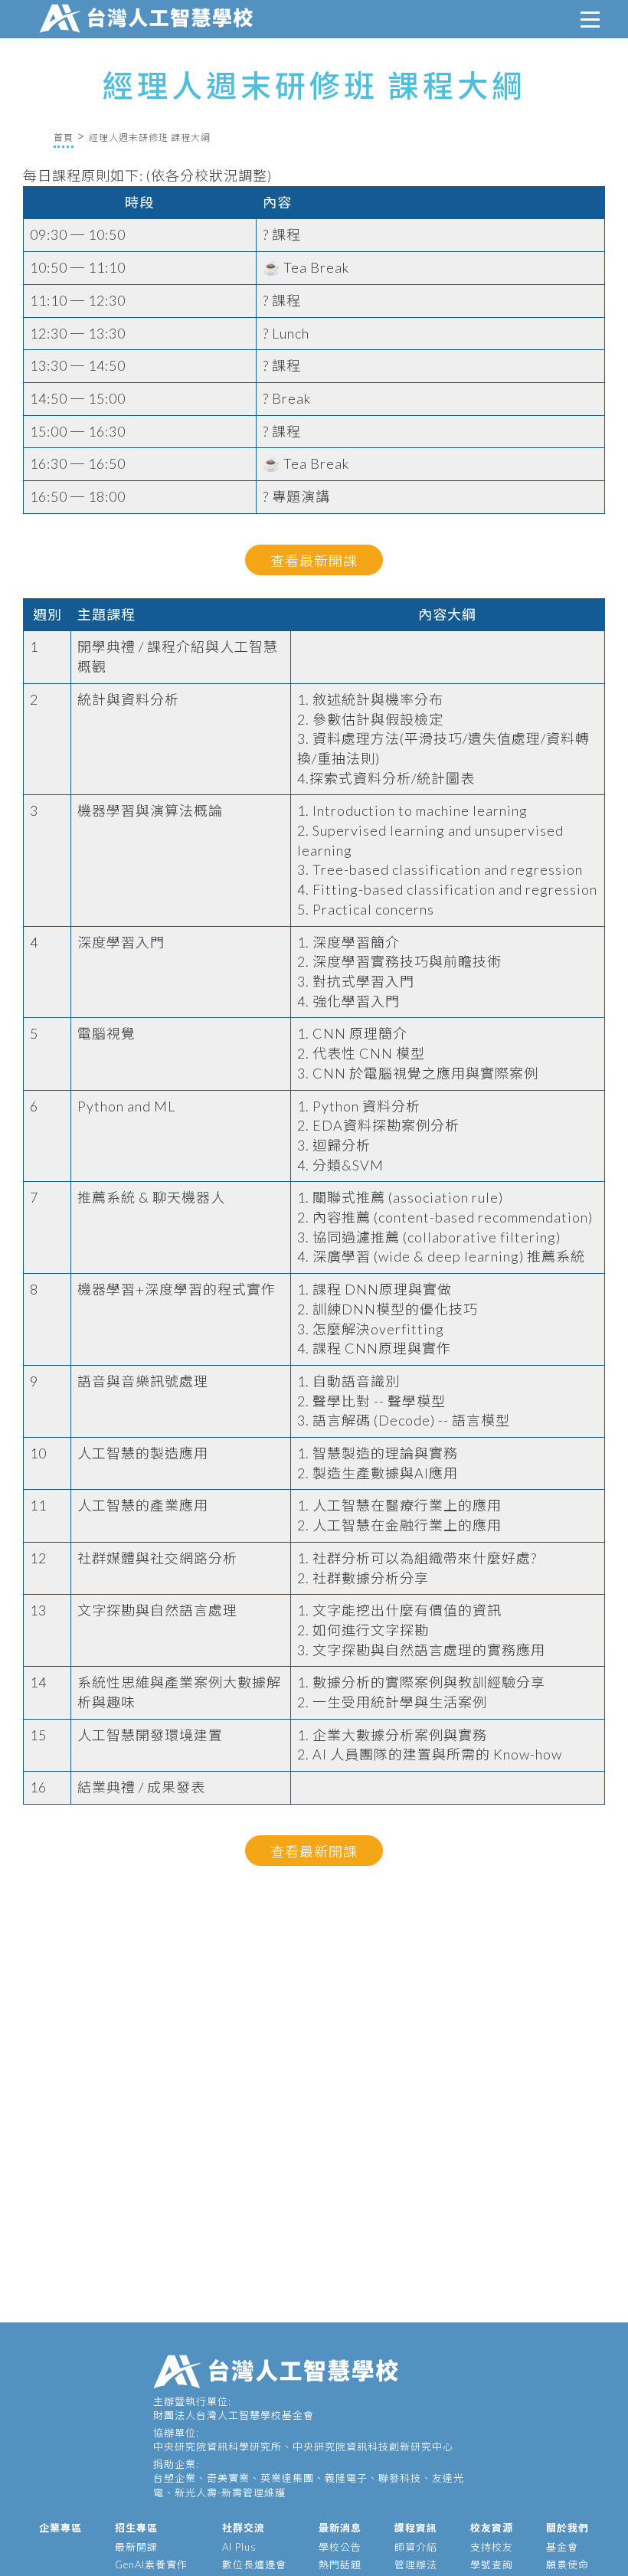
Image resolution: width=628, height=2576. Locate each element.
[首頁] (149, 16)
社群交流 (244, 2528)
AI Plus (239, 2547)
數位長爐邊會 (254, 2565)
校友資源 (492, 2528)
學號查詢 (492, 2565)
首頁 (64, 137)
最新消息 (340, 2528)
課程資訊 (416, 2528)
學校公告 (340, 2547)
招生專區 (136, 2528)
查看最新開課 (314, 561)
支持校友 (492, 2547)
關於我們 (567, 2528)
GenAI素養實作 (151, 2565)
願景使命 (567, 2565)
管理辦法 (416, 2565)
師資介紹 (416, 2547)
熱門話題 (340, 2565)
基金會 (562, 2547)
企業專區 (61, 2528)
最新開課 (136, 2547)
